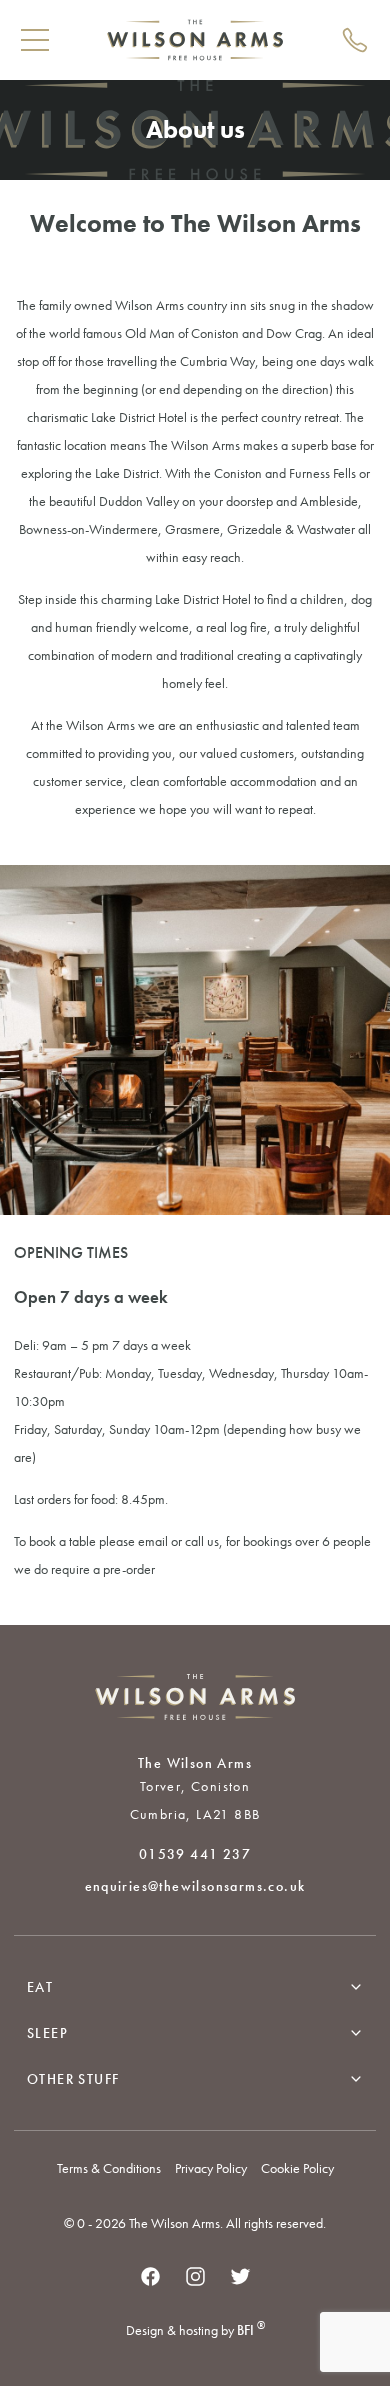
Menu (35, 40)
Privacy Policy (211, 2168)
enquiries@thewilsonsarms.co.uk (195, 1886)
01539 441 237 (195, 1854)
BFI (251, 2330)
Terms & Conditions (109, 2168)
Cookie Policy (297, 2168)
